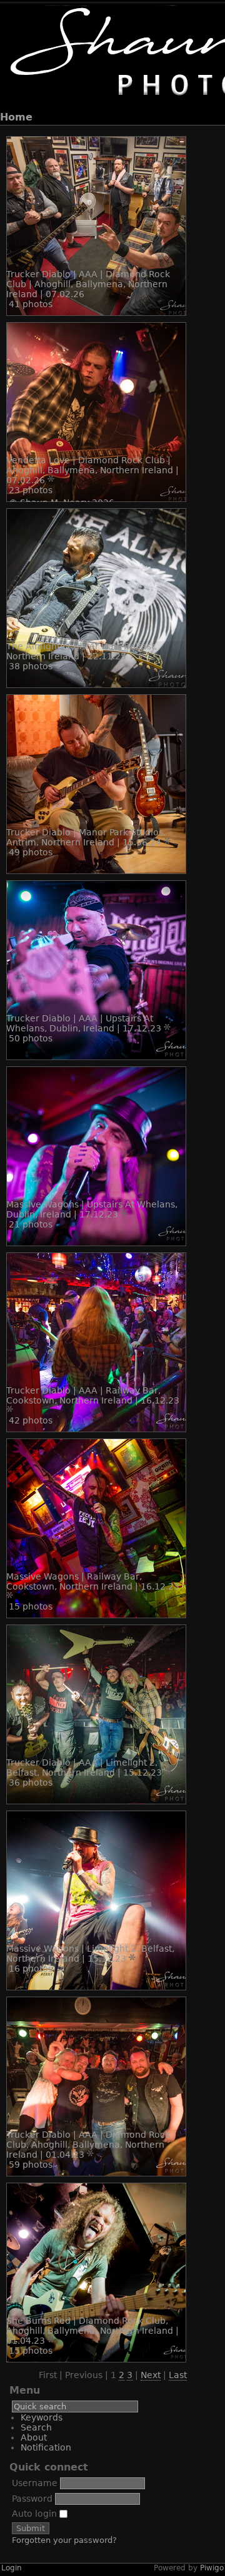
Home (16, 117)
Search (36, 2427)
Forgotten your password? (64, 2540)
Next (151, 2375)
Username (35, 2483)
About (34, 2437)
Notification (46, 2447)
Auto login (36, 2514)
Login (12, 2568)
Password (32, 2499)
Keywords (42, 2417)
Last (178, 2375)
